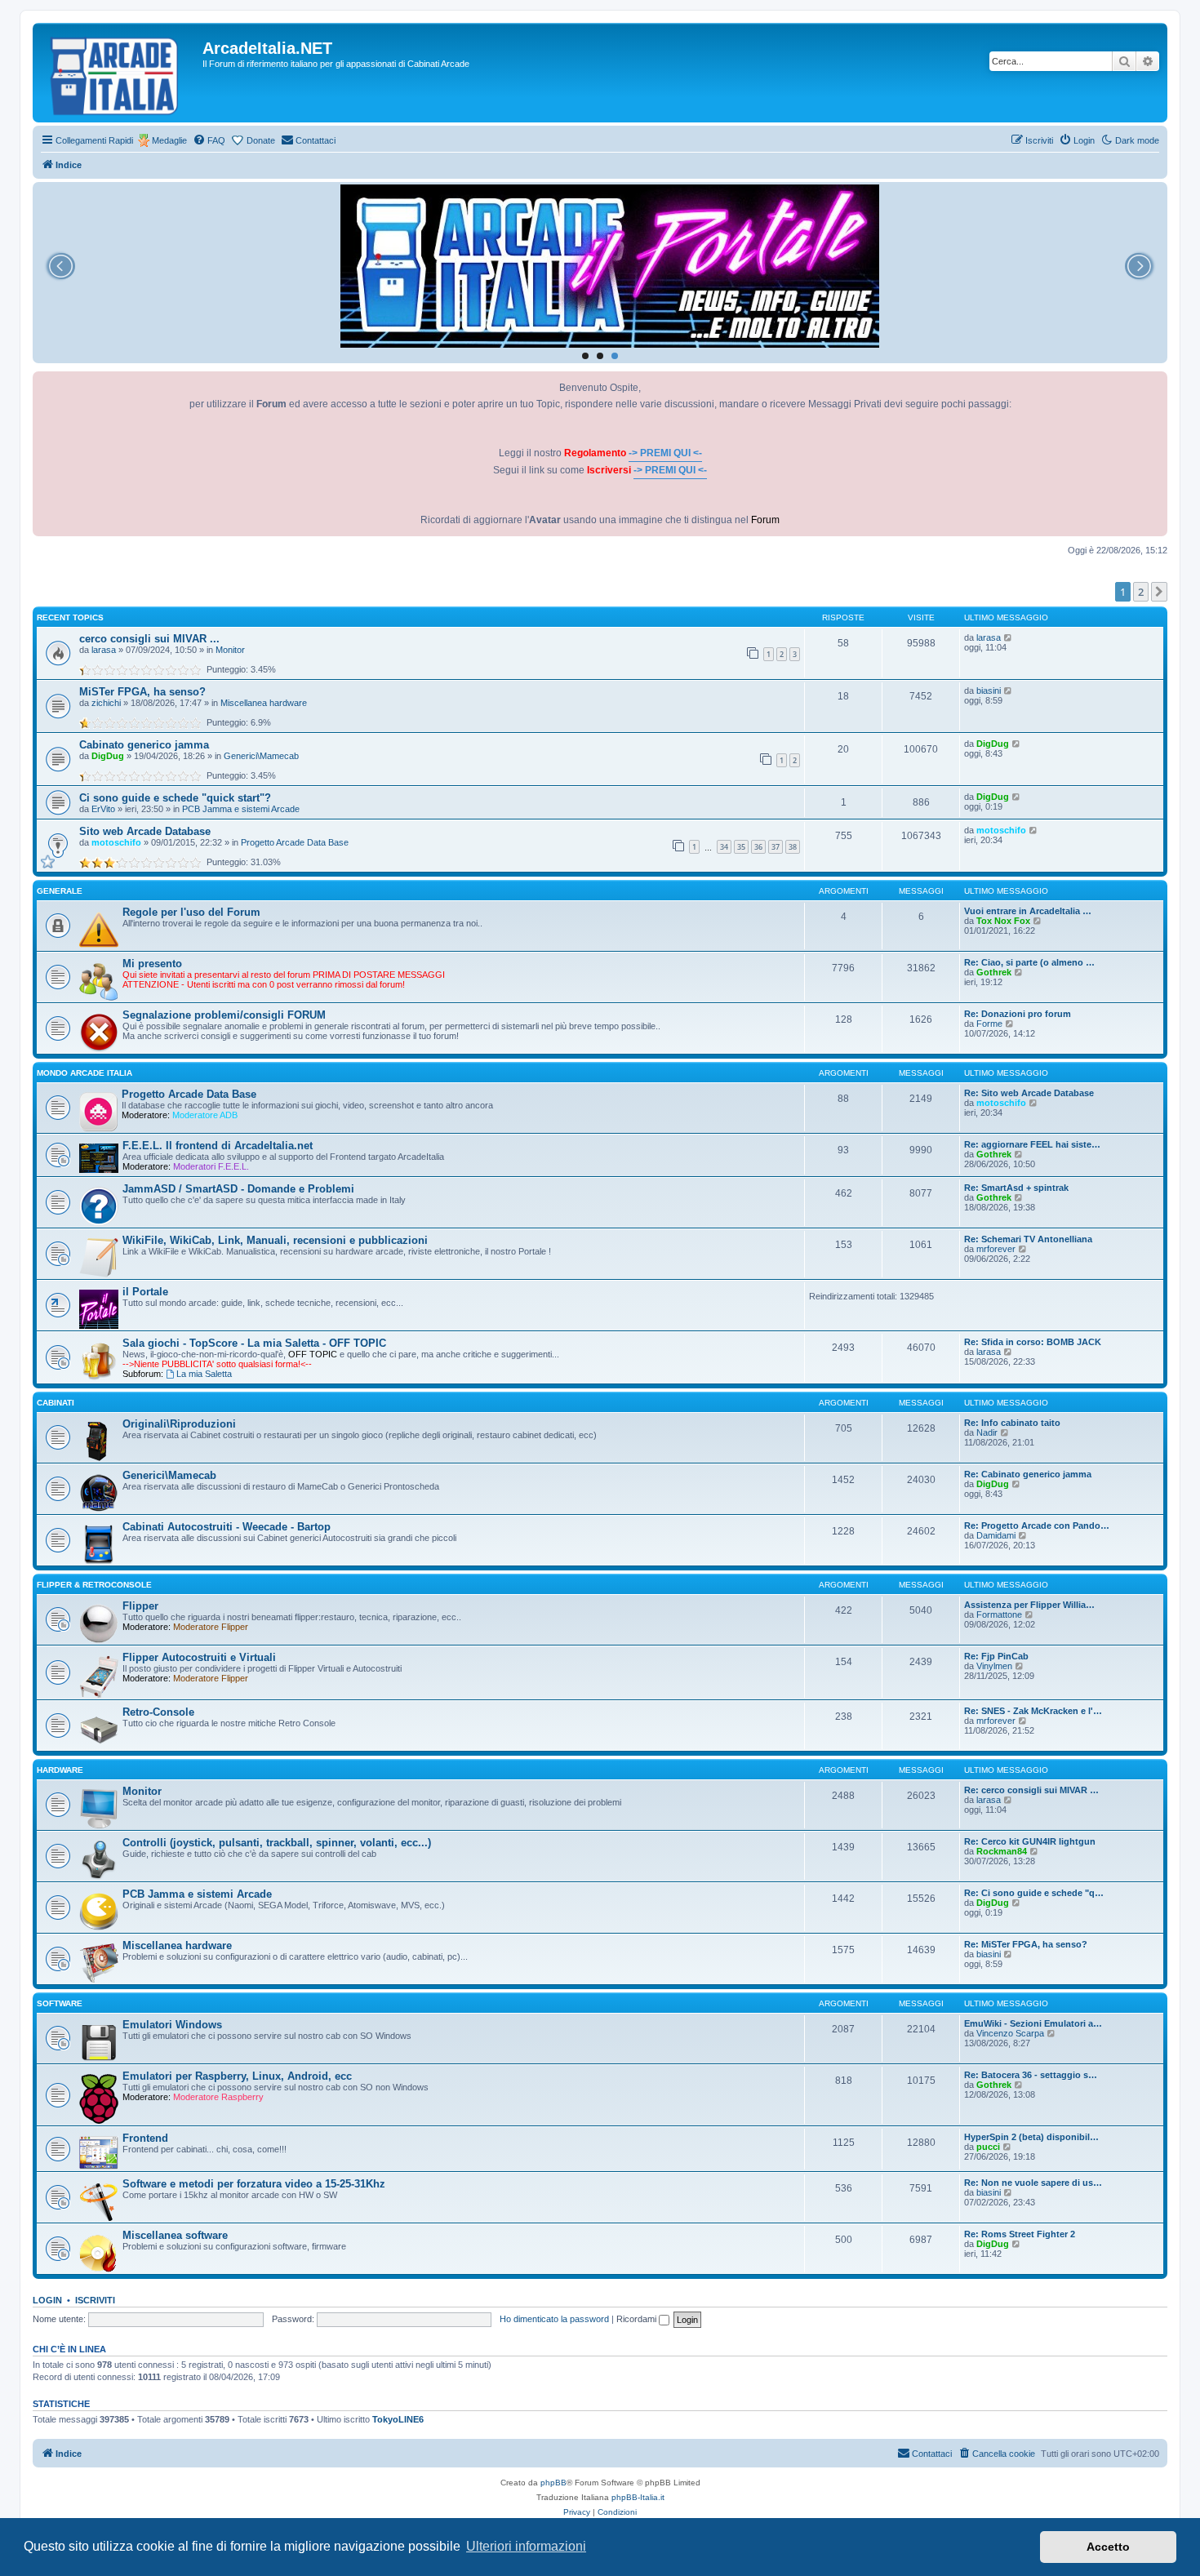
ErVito (103, 809)
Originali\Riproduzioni (179, 1424)
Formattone (999, 1614)
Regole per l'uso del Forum (191, 912)
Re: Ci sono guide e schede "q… (1034, 1893)
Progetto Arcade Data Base (295, 842)
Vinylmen (994, 1666)
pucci (988, 2147)
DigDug (108, 756)
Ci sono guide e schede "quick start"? (175, 798)
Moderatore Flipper (211, 1627)
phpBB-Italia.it (638, 2497)
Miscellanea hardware (264, 703)
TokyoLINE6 (398, 2419)
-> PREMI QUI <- (665, 453)
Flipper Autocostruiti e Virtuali (199, 1657)
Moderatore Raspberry (218, 2097)
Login (47, 2300)
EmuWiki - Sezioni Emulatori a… (1033, 2023)
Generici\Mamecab (261, 756)
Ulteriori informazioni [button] (526, 2546)
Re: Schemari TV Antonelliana (1028, 1239)
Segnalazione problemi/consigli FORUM (224, 1015)
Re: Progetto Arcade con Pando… (1037, 1526)
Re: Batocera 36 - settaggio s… (1031, 2075)
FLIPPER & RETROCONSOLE (94, 1585)
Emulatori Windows (172, 2025)
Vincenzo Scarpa (1010, 2033)
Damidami (996, 1535)
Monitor (230, 650)
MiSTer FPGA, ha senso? (142, 692)
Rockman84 (1002, 1851)
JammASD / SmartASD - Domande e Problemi (238, 1189)
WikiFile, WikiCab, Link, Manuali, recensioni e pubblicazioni (275, 1240)
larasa (104, 650)
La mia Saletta (204, 1374)
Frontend (145, 2138)
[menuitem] (209, 140)
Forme (989, 1024)
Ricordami (638, 2319)
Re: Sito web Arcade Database (1029, 1093)
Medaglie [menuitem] (169, 140)
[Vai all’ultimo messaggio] (1009, 637)
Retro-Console (158, 1712)
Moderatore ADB (205, 1115)
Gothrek (994, 972)
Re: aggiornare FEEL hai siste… (1032, 1144)
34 (724, 847)
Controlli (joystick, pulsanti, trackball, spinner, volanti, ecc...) (277, 1843)
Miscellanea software (175, 2235)
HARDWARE (60, 1770)
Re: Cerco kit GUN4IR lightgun (1030, 1841)
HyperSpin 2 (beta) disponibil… (1031, 2137)
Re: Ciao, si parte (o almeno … (1029, 962)
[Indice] (120, 73)
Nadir (987, 1432)
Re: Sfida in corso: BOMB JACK (1033, 1342)
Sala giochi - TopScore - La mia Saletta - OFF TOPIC (254, 1343)
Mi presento (152, 964)
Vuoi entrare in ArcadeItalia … (1028, 911)
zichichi (106, 703)
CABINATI (56, 1403)
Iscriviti (95, 2300)
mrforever (996, 1249)
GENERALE (60, 891)
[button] (1159, 592)
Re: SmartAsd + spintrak (1016, 1188)
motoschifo (116, 842)
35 (741, 847)
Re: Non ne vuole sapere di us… (1033, 2183)
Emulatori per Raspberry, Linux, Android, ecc (237, 2076)
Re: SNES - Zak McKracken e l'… (1033, 1711)
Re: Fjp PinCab (996, 1656)
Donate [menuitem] (261, 140)
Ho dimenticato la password (554, 2319)
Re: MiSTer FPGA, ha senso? (1026, 1944)
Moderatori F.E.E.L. (211, 1166)
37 (776, 847)
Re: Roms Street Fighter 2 (1020, 2234)
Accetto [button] (1108, 2547)
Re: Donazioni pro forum (1018, 1014)
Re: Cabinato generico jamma (1028, 1474)
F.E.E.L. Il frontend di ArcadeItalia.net (218, 1146)
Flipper (140, 1606)
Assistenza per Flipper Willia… (1029, 1605)
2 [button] (1141, 592)
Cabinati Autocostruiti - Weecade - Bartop (227, 1527)
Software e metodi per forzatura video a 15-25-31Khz (254, 2184)
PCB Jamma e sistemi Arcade (241, 809)
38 (793, 847)
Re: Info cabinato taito (1012, 1423)
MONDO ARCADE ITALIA (84, 1073)
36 (758, 847)
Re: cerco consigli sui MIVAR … (1031, 1790)
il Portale (145, 1292)
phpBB (553, 2483)
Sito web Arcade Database (145, 831)
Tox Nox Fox (1003, 921)
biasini (989, 691)
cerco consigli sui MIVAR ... (149, 639)
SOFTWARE (60, 2003)
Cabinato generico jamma (144, 745)
